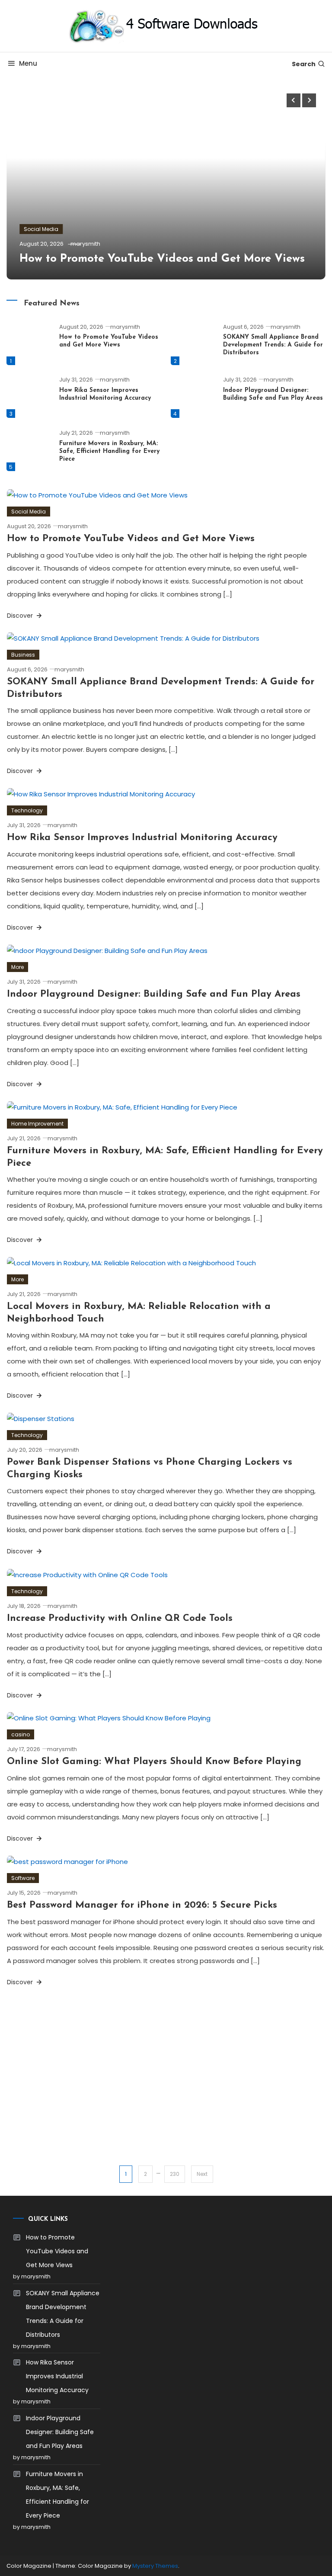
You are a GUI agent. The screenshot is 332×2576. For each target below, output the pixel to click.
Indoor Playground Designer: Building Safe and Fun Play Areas (154, 994)
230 (175, 2174)
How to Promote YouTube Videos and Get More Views (162, 259)
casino (21, 1734)
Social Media (41, 229)
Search (304, 64)
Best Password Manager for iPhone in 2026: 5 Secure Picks (142, 1905)
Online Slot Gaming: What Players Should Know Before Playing (154, 1762)
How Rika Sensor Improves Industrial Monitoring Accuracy (142, 838)
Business (23, 655)
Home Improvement (37, 1124)
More (18, 967)
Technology (27, 810)
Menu (28, 63)
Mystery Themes (155, 2566)
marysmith (85, 244)
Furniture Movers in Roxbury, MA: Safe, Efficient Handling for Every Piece (109, 451)
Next (202, 2174)
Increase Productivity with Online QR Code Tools (120, 1618)
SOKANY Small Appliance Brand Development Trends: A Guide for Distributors (273, 345)
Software (23, 1878)
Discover (21, 616)
